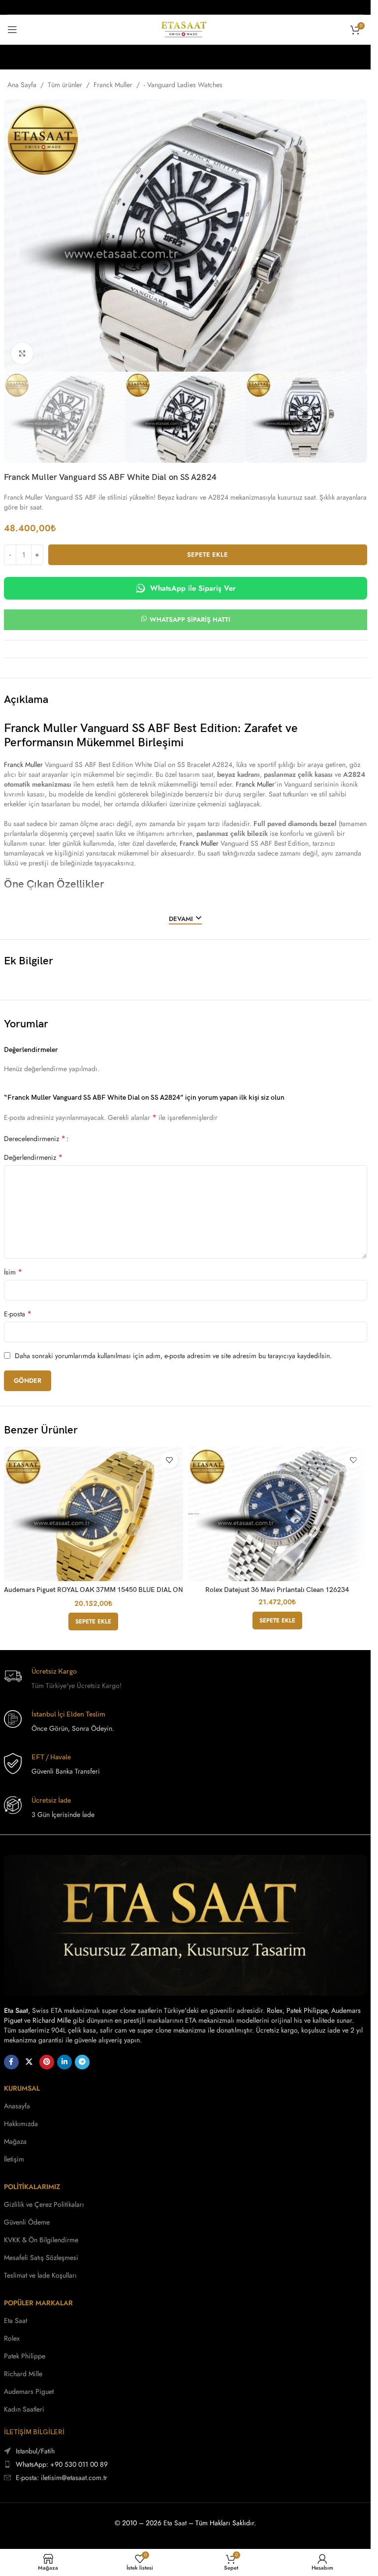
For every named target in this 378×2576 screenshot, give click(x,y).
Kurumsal (22, 2088)
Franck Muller (113, 85)
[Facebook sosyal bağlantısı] (11, 2062)
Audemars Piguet (29, 2391)
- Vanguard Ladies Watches (183, 85)
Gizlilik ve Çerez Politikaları (44, 2204)
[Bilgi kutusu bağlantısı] (186, 1679)
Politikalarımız (32, 2187)
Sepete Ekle (207, 555)
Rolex (275, 2010)
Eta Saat (16, 2321)
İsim (13, 1272)
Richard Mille (52, 2020)
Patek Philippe (307, 2010)
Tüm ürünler (65, 85)
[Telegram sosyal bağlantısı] (82, 2062)
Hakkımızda (21, 2124)
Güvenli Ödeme (27, 2222)
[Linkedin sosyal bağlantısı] (64, 2062)
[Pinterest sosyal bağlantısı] (47, 2062)
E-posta (18, 1314)
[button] (93, 1622)
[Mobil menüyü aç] (12, 30)
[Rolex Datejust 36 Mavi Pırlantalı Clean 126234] (278, 1514)
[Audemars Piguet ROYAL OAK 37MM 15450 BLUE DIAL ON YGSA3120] (94, 1514)
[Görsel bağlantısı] (186, 1924)
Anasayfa (17, 2106)
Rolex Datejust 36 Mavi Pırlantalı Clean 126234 (277, 1590)
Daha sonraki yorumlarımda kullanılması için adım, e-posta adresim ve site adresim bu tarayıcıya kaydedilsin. (173, 1356)
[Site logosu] (185, 29)
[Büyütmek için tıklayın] (22, 354)
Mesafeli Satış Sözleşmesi (41, 2258)
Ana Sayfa (22, 85)
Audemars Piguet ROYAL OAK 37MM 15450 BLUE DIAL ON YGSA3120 (94, 1594)
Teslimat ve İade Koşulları (40, 2275)
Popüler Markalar (38, 2303)
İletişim (14, 2159)
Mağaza (15, 2141)
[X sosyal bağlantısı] (29, 2062)
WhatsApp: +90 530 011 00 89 (62, 2464)
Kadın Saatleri (24, 2409)
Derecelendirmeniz (35, 1138)
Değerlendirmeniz (33, 1157)
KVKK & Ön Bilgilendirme (41, 2240)
